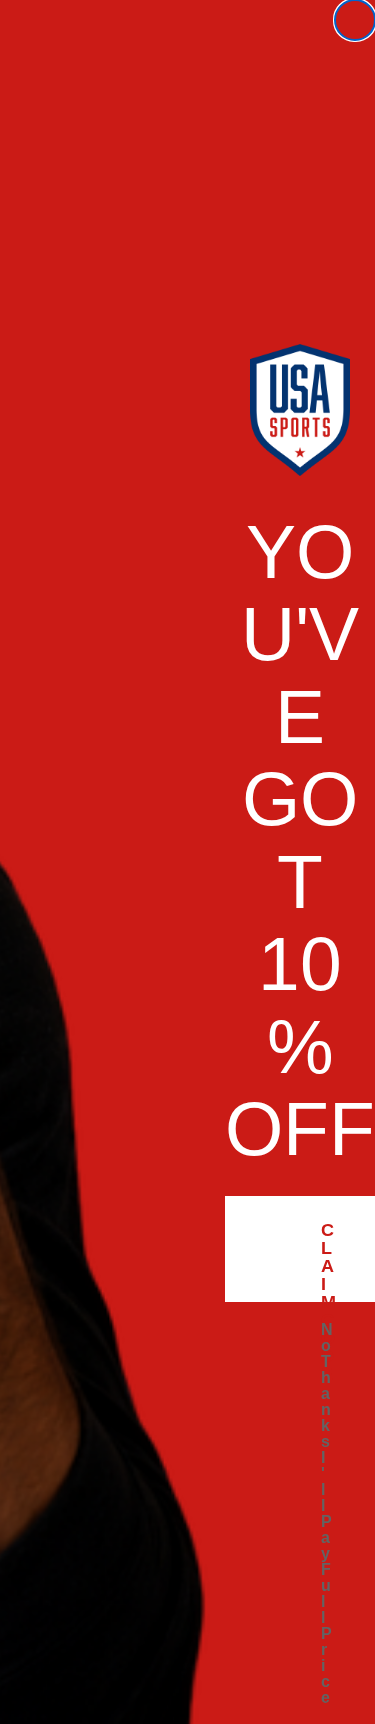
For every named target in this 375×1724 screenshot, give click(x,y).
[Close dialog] (355, 20)
